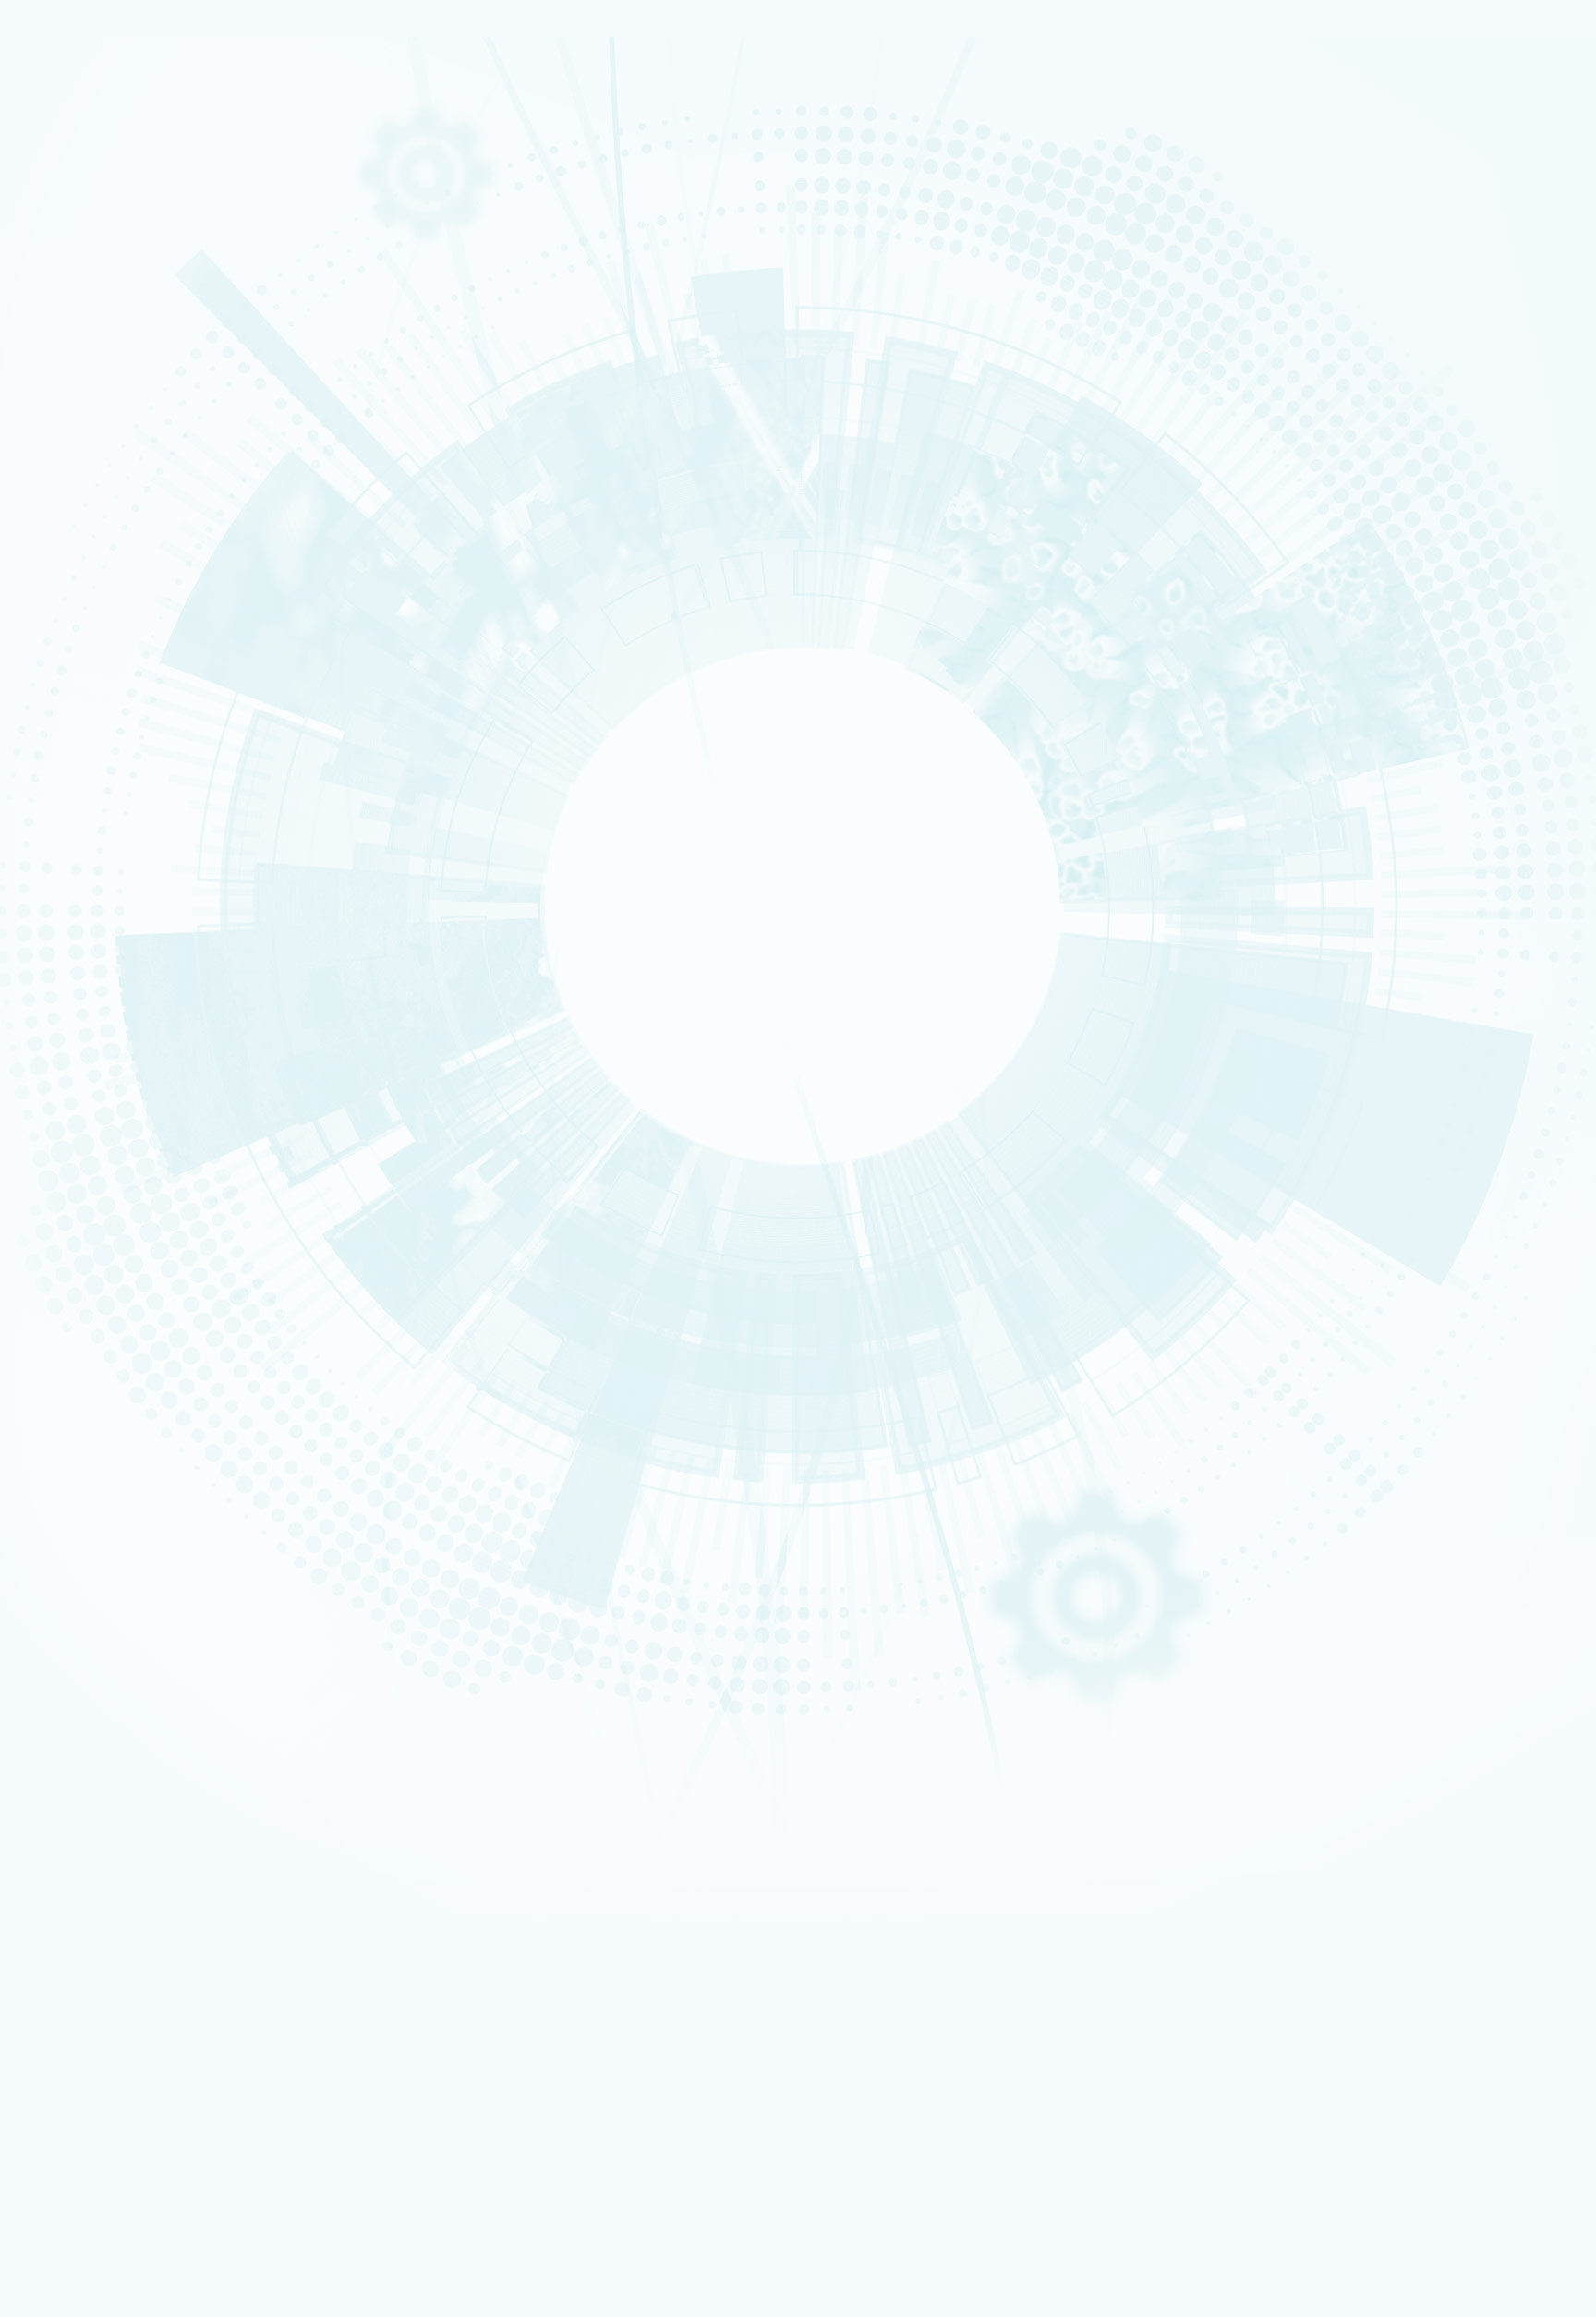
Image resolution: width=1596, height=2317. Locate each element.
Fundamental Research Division (1399, 1846)
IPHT (79, 870)
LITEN (80, 751)
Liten (131, 2102)
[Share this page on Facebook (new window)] (163, 974)
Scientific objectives (127, 331)
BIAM (80, 858)
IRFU (132, 2263)
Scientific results (117, 625)
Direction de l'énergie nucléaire (163, 1759)
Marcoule (88, 1262)
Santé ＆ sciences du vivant (116, 500)
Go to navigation (852, 1787)
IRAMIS (131, 2238)
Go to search (860, 1801)
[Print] (66, 922)
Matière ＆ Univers (101, 488)
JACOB (84, 811)
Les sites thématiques (109, 1720)
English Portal (1370, 1799)
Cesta (82, 1297)
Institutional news (121, 646)
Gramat (85, 1321)
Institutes (92, 396)
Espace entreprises (132, 1683)
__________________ (131, 1696)
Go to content (845, 1772)
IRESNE (83, 704)
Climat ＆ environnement (112, 511)
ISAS (80, 716)
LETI (79, 775)
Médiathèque (94, 1620)
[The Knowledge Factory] (192, 128)
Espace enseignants (133, 1659)
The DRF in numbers (121, 374)
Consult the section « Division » (89, 422)
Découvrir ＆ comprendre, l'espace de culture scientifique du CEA (247, 1933)
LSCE (80, 834)
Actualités (75, 1971)
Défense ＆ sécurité (103, 440)
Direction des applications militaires (175, 1747)
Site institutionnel (593, 1497)
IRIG (132, 2275)
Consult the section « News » (83, 673)
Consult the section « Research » (93, 559)
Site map (71, 1353)
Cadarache (111, 1833)
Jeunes (85, 1608)
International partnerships (150, 532)
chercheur (90, 1561)
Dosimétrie (90, 1632)
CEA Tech (1364, 1834)
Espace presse (120, 1997)
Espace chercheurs (130, 1646)
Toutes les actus (124, 1984)
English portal (119, 1708)
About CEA (1366, 1822)
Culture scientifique (103, 1584)
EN (1328, 1774)
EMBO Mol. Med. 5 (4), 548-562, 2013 (171, 1104)
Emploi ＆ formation (103, 1549)
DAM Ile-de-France (131, 1858)
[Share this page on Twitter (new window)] (156, 1000)
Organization (102, 353)
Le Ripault (88, 1309)
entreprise (89, 1573)
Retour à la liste (65, 1223)
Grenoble (108, 1846)
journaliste (91, 1537)
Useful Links (1367, 1811)
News (68, 265)
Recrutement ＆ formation (114, 191)
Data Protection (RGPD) (114, 1338)
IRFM (132, 2250)
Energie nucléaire (101, 226)
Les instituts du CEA (103, 2028)
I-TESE (82, 739)
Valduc (84, 1285)
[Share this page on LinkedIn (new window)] (160, 1025)
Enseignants (92, 1596)
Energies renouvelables (110, 464)
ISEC (80, 728)
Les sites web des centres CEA (131, 1796)
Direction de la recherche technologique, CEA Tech (209, 1771)
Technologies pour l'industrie (119, 476)
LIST (79, 787)
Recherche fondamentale (114, 250)
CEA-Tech (89, 238)
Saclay (101, 1809)
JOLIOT (84, 822)
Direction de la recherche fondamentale (183, 1783)
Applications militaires (108, 214)
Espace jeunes (120, 1671)
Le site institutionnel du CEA (156, 1734)
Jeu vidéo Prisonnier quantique (161, 1958)
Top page (31, 1249)
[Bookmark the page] (103, 948)
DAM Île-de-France (103, 1274)
